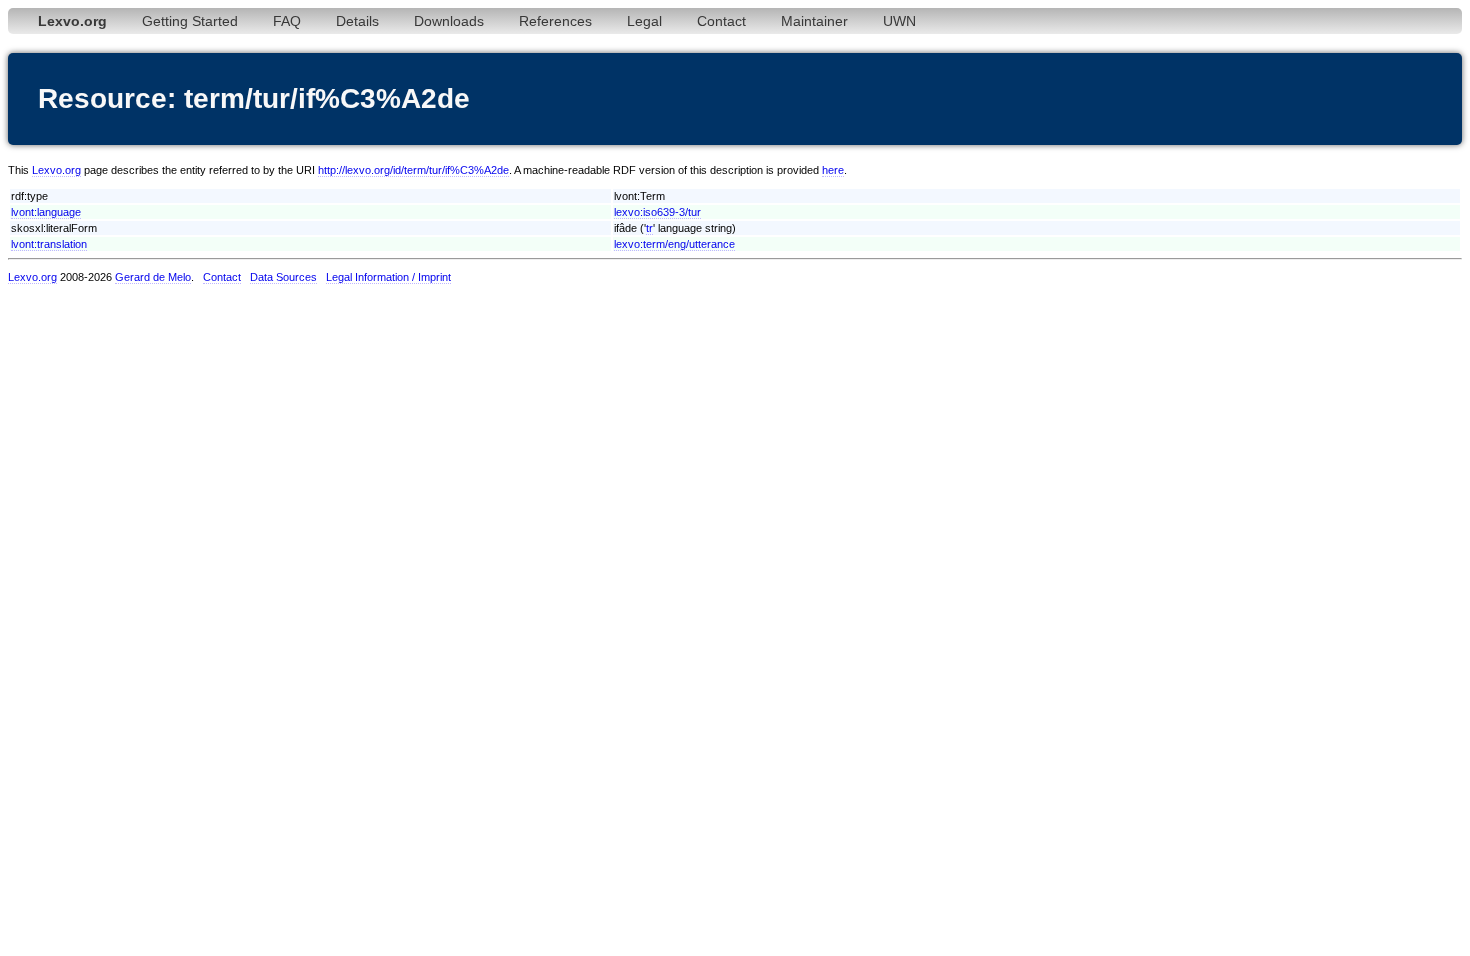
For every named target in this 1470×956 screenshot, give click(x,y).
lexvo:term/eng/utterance (674, 244)
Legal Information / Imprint (388, 277)
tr (649, 228)
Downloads (449, 21)
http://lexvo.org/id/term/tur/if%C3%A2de (413, 170)
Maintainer (814, 21)
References (555, 21)
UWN (899, 21)
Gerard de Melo (153, 277)
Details (357, 21)
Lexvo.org (56, 170)
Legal (644, 21)
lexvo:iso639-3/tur (657, 212)
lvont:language (46, 212)
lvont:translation (49, 244)
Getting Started (190, 21)
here (833, 170)
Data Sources (283, 277)
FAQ (287, 21)
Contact (721, 21)
